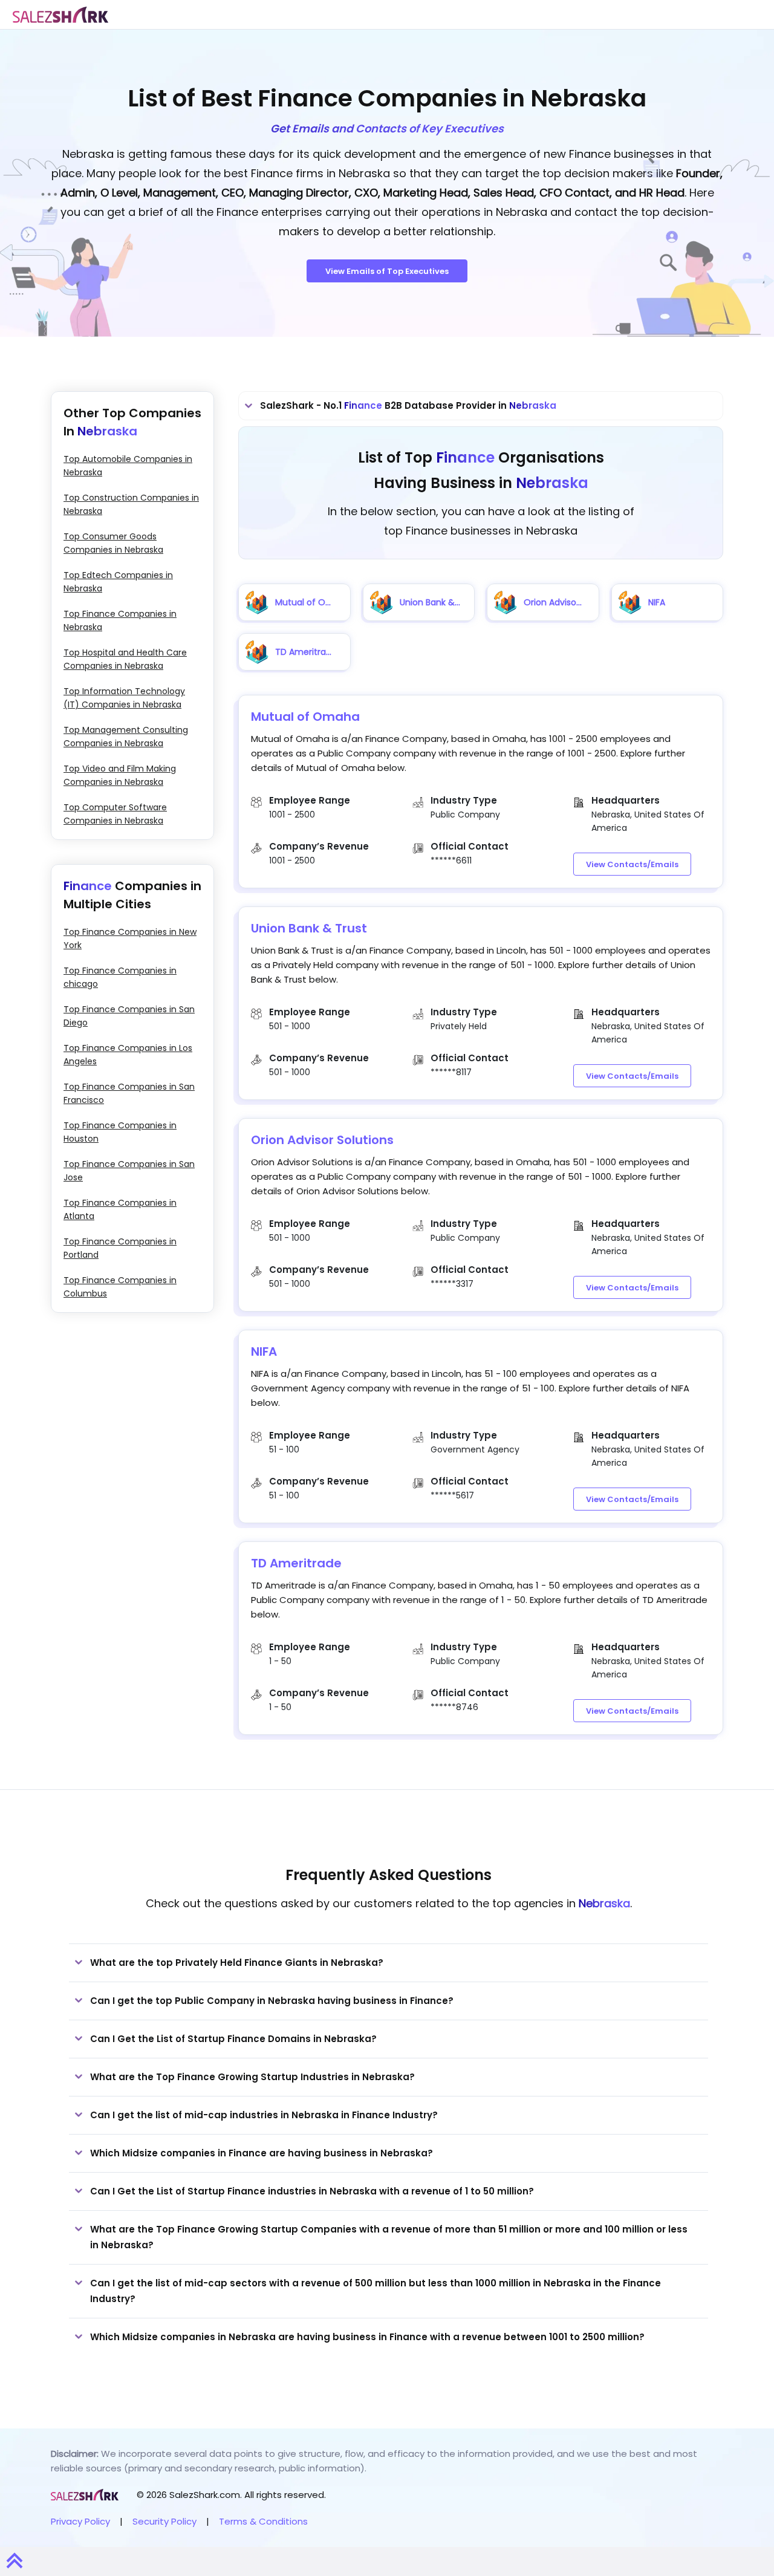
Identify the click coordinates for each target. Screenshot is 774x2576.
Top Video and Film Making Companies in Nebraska (120, 775)
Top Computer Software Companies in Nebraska (115, 814)
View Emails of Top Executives (387, 271)
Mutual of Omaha (305, 717)
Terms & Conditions (263, 2521)
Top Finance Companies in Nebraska (120, 620)
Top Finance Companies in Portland (120, 1248)
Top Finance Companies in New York (130, 938)
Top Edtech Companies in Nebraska (118, 582)
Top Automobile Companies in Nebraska (128, 466)
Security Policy (164, 2521)
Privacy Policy (80, 2521)
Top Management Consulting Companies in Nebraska (126, 737)
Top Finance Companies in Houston (120, 1132)
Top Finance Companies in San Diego (129, 1016)
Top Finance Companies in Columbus (120, 1287)
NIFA (264, 1351)
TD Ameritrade (296, 1563)
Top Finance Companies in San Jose (129, 1171)
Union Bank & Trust (309, 928)
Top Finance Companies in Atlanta (120, 1209)
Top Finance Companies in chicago (120, 977)
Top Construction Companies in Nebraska (131, 504)
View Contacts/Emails (632, 864)
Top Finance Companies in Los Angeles (128, 1055)
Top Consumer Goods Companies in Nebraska (113, 543)
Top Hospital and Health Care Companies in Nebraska (125, 659)
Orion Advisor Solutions (322, 1140)
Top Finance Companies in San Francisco (129, 1093)
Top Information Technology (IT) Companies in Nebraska (124, 698)
